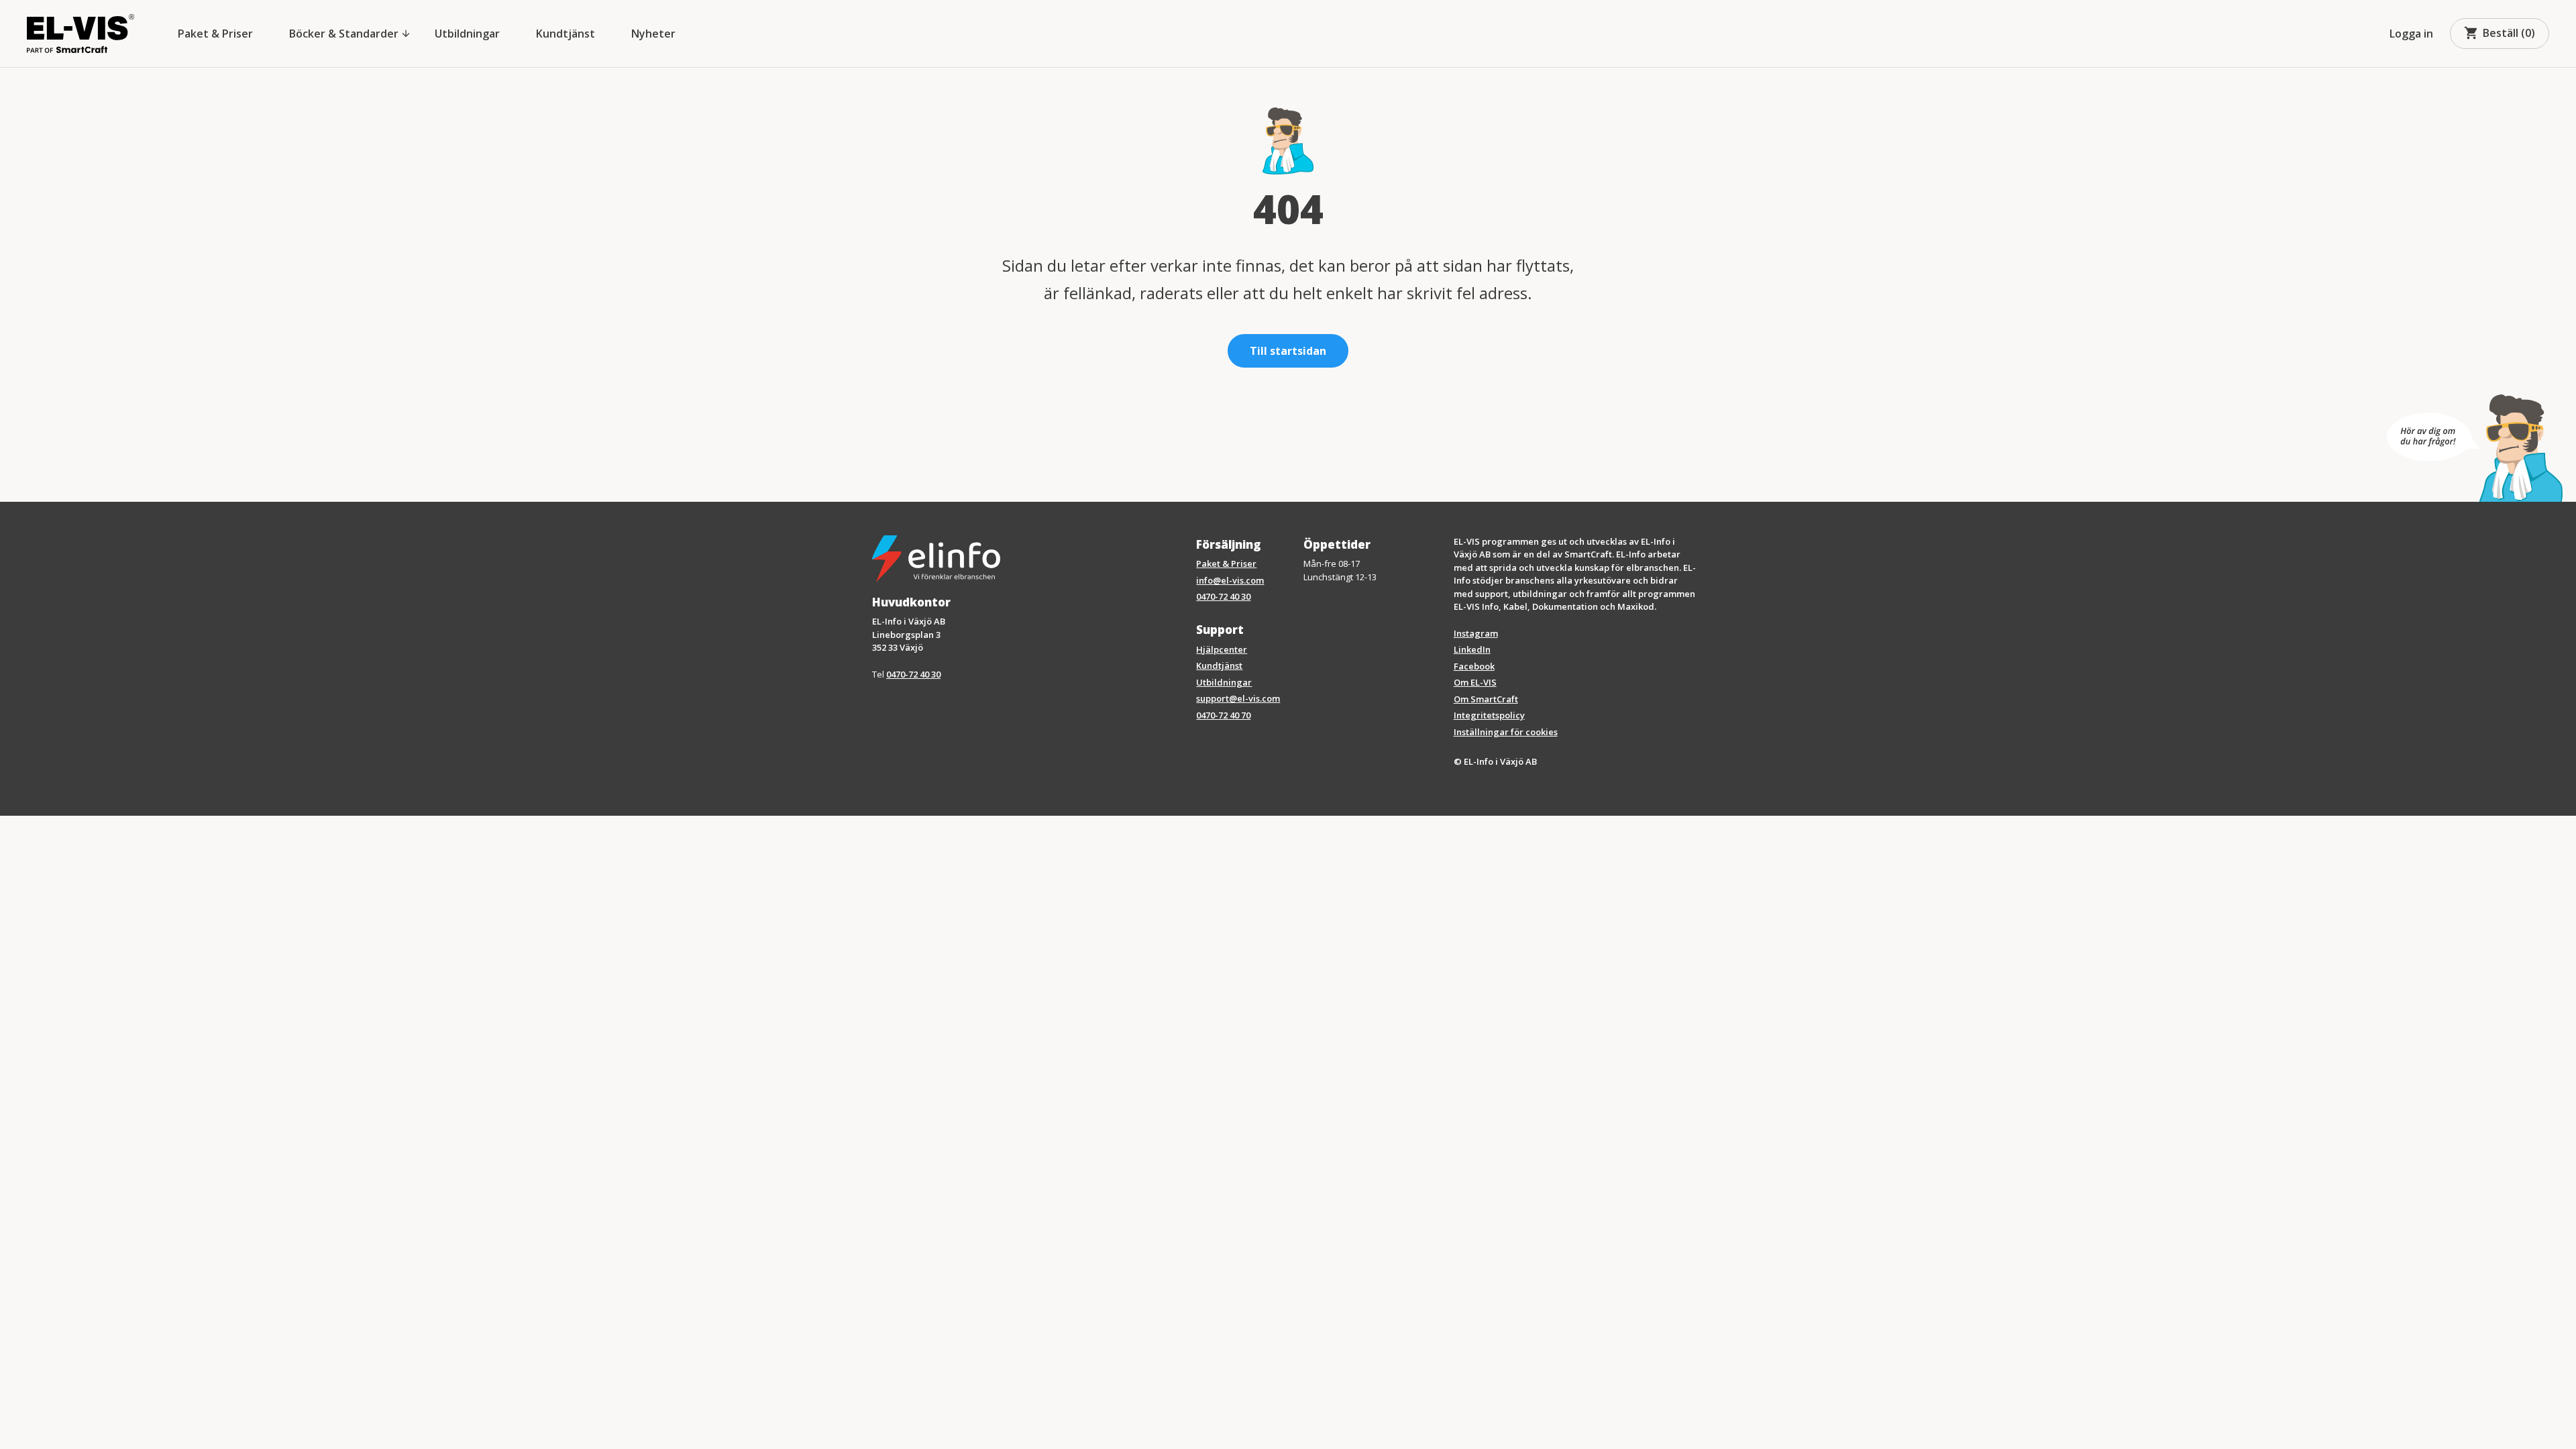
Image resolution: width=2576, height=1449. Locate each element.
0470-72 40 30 (913, 674)
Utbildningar (467, 34)
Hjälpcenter (1222, 649)
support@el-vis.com (1238, 698)
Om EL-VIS (1475, 682)
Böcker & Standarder (350, 34)
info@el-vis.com (1230, 580)
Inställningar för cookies (1506, 732)
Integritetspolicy (1489, 715)
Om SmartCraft (1486, 699)
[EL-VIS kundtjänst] (2475, 448)
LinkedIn (1472, 649)
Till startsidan (1288, 351)
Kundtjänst (566, 34)
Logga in (2411, 34)
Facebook (1474, 666)
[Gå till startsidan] (80, 34)
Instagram (1476, 633)
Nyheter (653, 34)
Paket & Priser (215, 34)
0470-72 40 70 (1223, 715)
